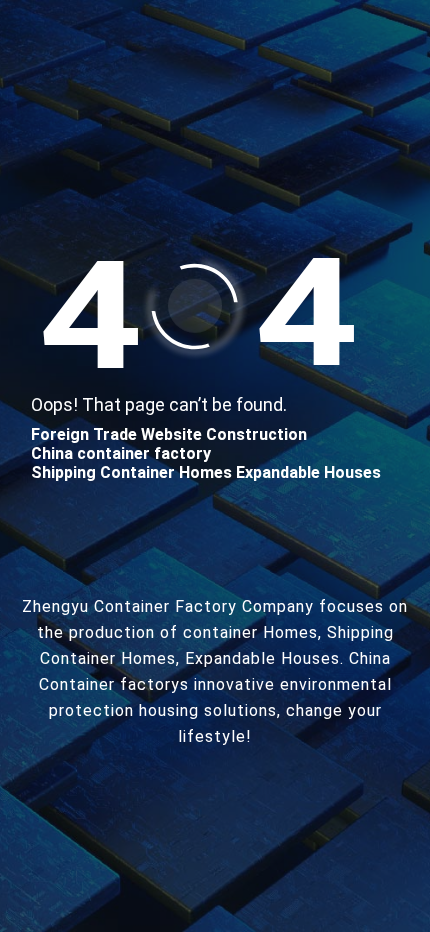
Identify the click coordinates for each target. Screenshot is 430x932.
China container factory (121, 453)
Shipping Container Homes (131, 472)
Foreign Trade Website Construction (169, 434)
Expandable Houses (308, 472)
